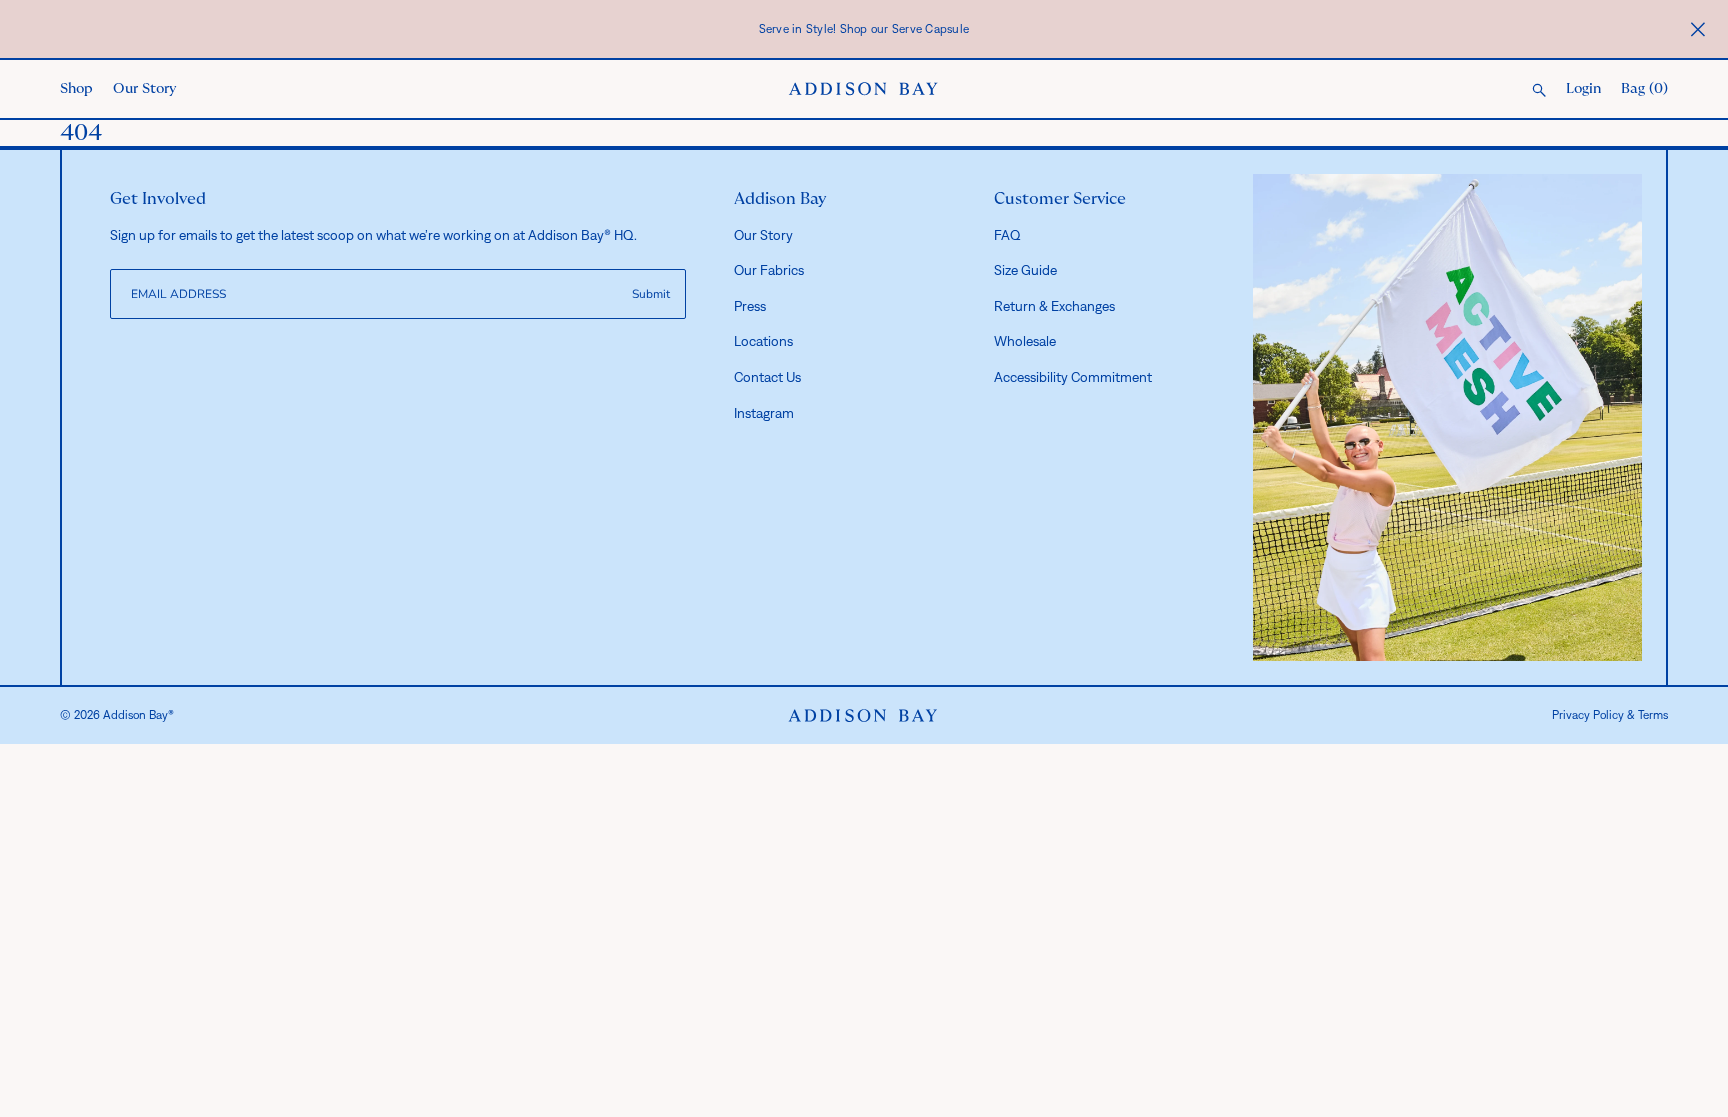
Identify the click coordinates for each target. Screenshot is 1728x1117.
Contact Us (767, 377)
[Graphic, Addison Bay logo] (863, 716)
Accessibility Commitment (1073, 377)
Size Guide (1025, 270)
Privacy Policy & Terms (1610, 715)
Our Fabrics (769, 270)
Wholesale (1025, 341)
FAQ (1007, 235)
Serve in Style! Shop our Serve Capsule (864, 29)
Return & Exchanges (1054, 306)
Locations (763, 341)
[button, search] (1539, 91)
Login (1583, 89)
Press (750, 306)
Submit (651, 294)
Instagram (764, 413)
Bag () (1644, 89)
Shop (76, 89)
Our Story (144, 89)
